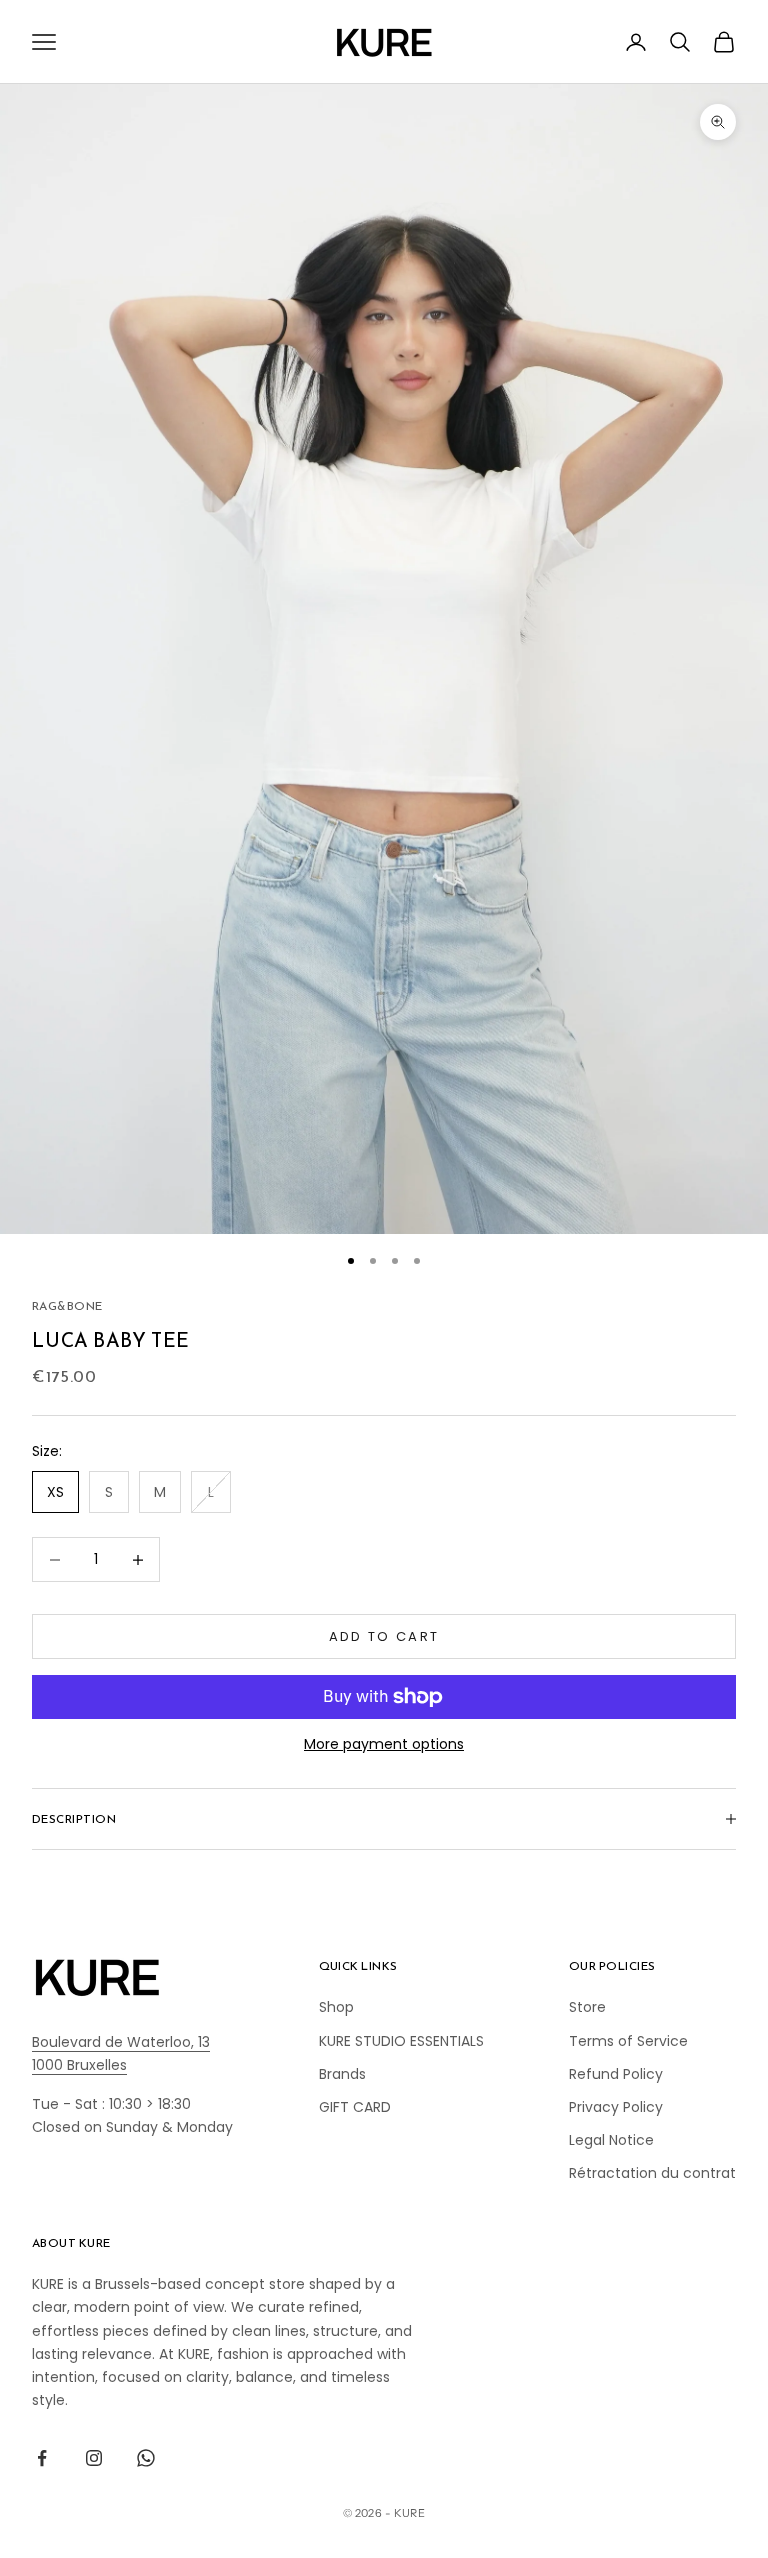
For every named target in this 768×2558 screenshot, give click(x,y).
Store (587, 2007)
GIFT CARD (355, 2107)
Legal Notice (611, 2140)
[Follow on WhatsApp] (146, 2458)
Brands (342, 2074)
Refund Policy (616, 2074)
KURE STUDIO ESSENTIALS (401, 2041)
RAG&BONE (67, 1306)
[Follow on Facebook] (42, 2458)
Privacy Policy (616, 2107)
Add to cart (384, 1636)
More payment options (384, 1744)
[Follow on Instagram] (94, 2458)
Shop (336, 2007)
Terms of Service (628, 2041)
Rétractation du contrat (652, 2173)
